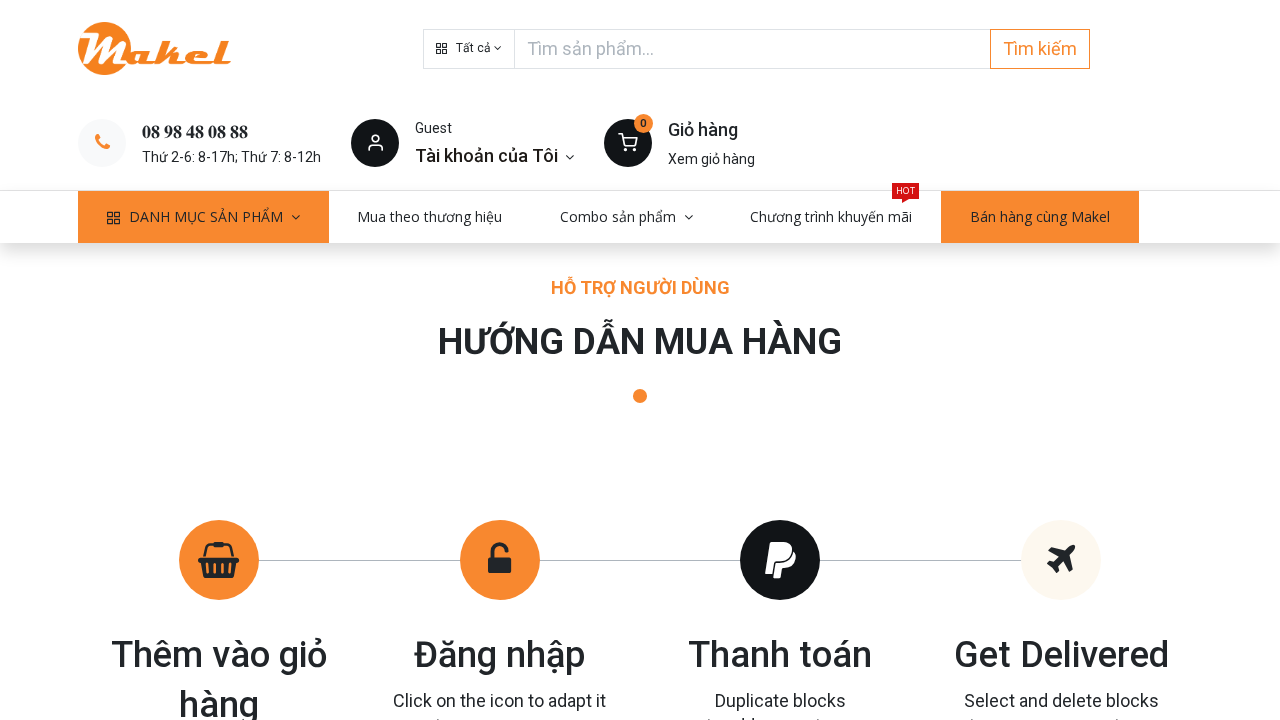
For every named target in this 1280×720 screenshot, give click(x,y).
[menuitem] (430, 217)
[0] (628, 142)
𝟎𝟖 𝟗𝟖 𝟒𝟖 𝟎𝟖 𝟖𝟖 (195, 131)
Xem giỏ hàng (711, 159)
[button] (469, 49)
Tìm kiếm (1040, 48)
